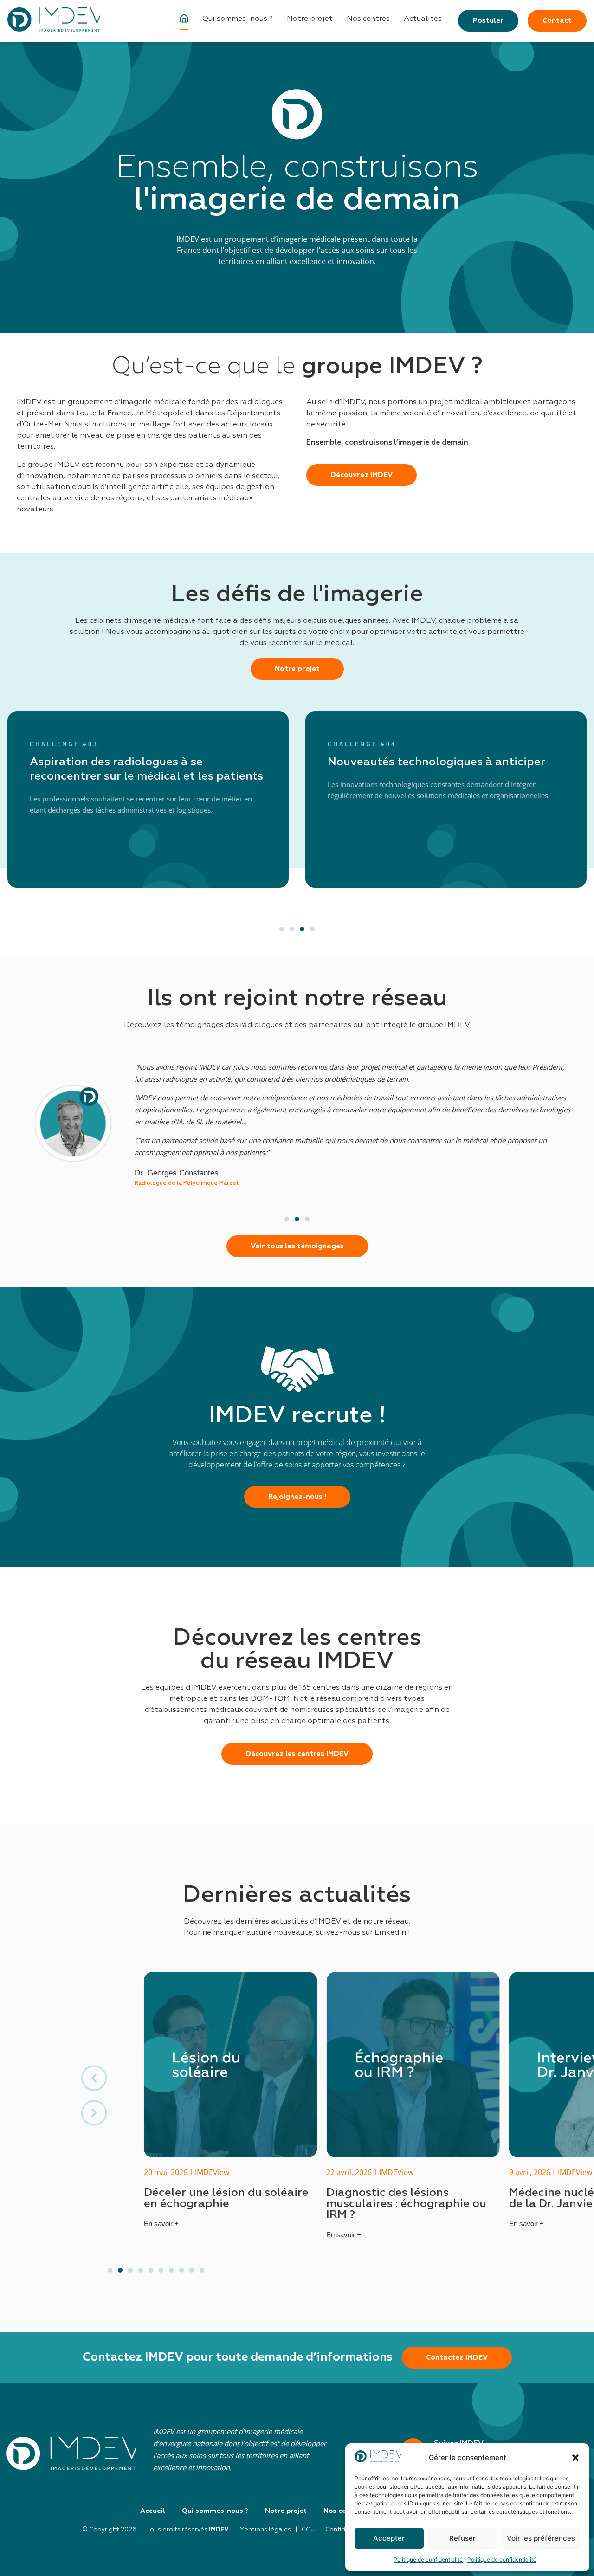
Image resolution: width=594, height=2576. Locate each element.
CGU (308, 2530)
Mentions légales (265, 2530)
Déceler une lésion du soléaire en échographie (226, 2198)
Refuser (462, 2538)
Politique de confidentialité (428, 2560)
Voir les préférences (541, 2538)
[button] (575, 2458)
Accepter (389, 2538)
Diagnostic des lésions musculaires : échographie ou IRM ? (406, 2204)
